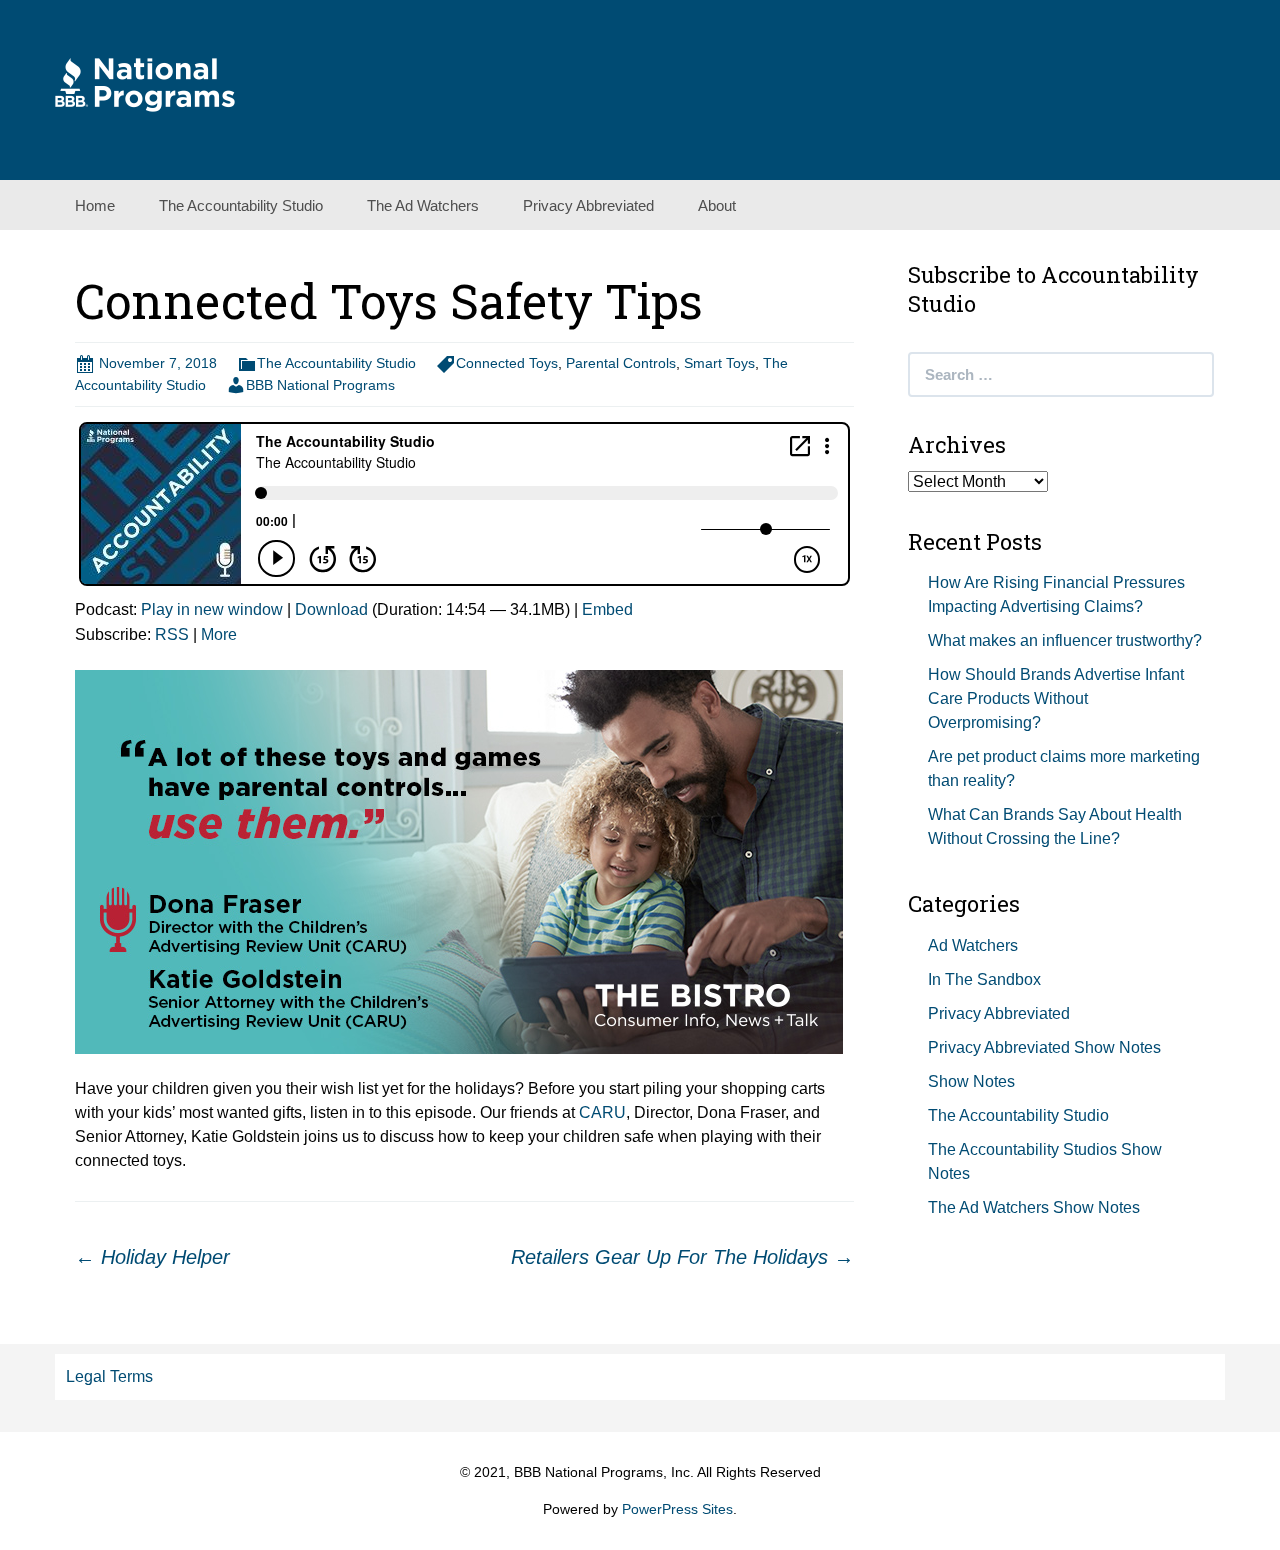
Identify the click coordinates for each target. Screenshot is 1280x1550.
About (717, 205)
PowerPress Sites (677, 1509)
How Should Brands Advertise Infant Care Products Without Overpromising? (1056, 698)
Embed (607, 609)
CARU (602, 1112)
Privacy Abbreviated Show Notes (1044, 1047)
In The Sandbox (984, 979)
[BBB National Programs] (145, 83)
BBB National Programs (320, 385)
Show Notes (971, 1081)
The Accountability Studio (241, 205)
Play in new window (212, 609)
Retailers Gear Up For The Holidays (682, 1257)
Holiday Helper (152, 1257)
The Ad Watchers (423, 205)
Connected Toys (507, 363)
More (219, 634)
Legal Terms (109, 1376)
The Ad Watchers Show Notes (1034, 1207)
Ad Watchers (973, 945)
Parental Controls (621, 363)
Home (95, 205)
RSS (172, 634)
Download (331, 609)
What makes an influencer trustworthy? (1065, 640)
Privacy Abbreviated (588, 205)
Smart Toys (719, 363)
